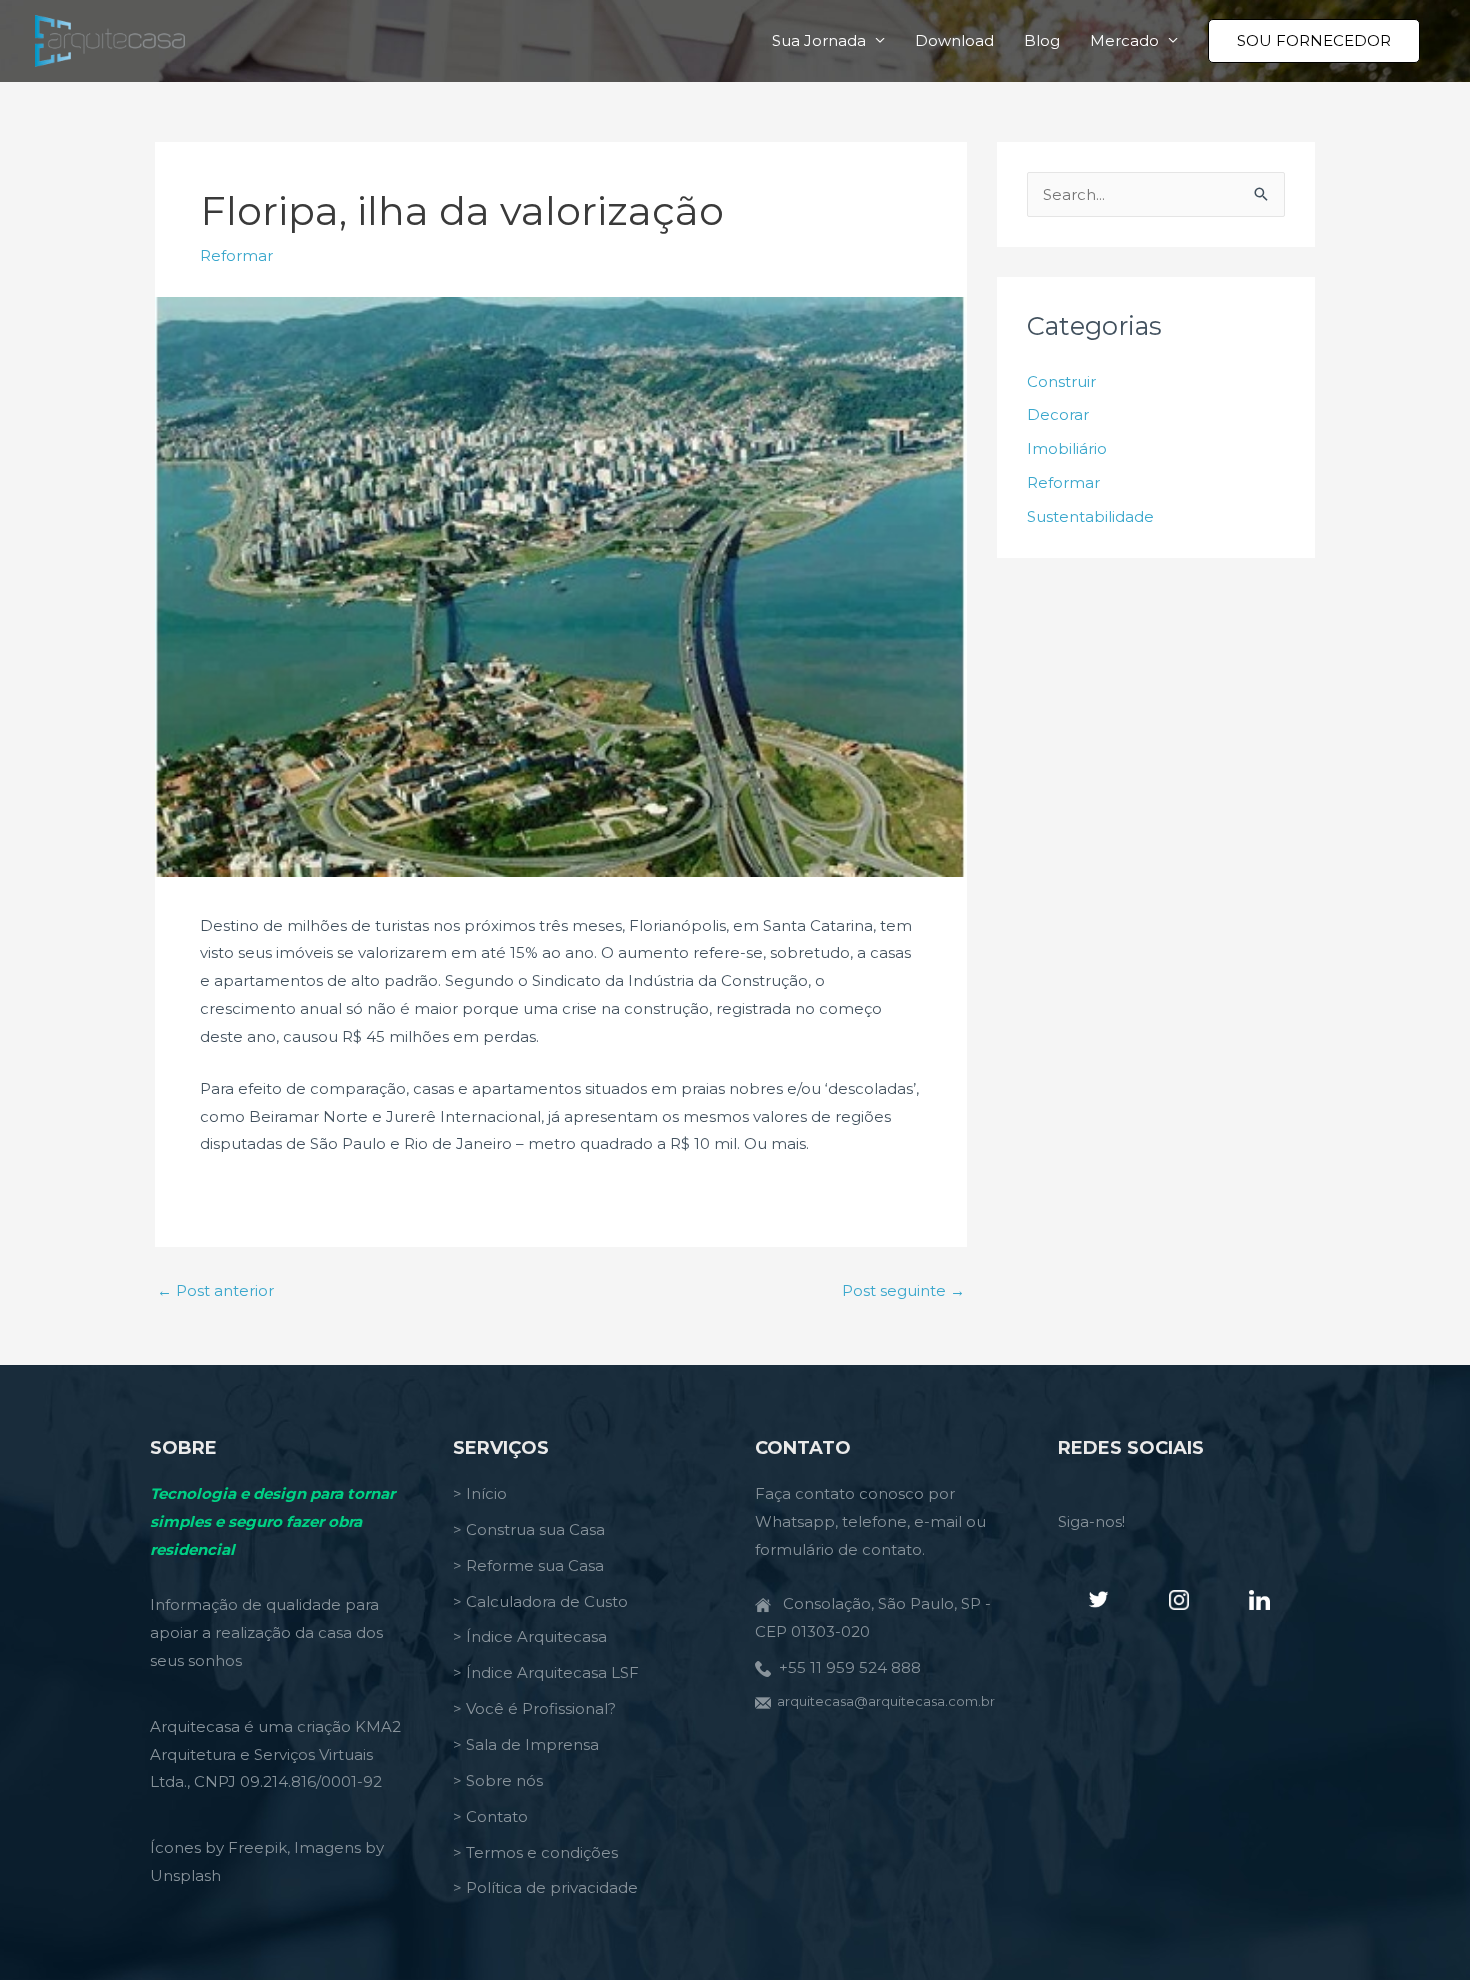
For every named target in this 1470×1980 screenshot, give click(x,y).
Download (954, 40)
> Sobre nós (498, 1780)
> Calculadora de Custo (540, 1601)
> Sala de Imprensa (526, 1744)
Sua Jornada (819, 40)
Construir (1061, 381)
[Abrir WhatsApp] (1420, 1929)
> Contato (490, 1816)
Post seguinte (903, 1290)
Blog (1042, 40)
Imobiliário (1067, 448)
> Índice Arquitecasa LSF (546, 1672)
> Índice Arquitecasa (530, 1636)
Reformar (236, 255)
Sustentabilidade (1090, 516)
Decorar (1058, 414)
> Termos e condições (535, 1852)
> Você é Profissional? (534, 1708)
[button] (1314, 41)
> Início (480, 1493)
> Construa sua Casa (529, 1529)
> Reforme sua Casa (528, 1565)
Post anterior (215, 1290)
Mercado (1124, 40)
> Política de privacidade (545, 1887)
